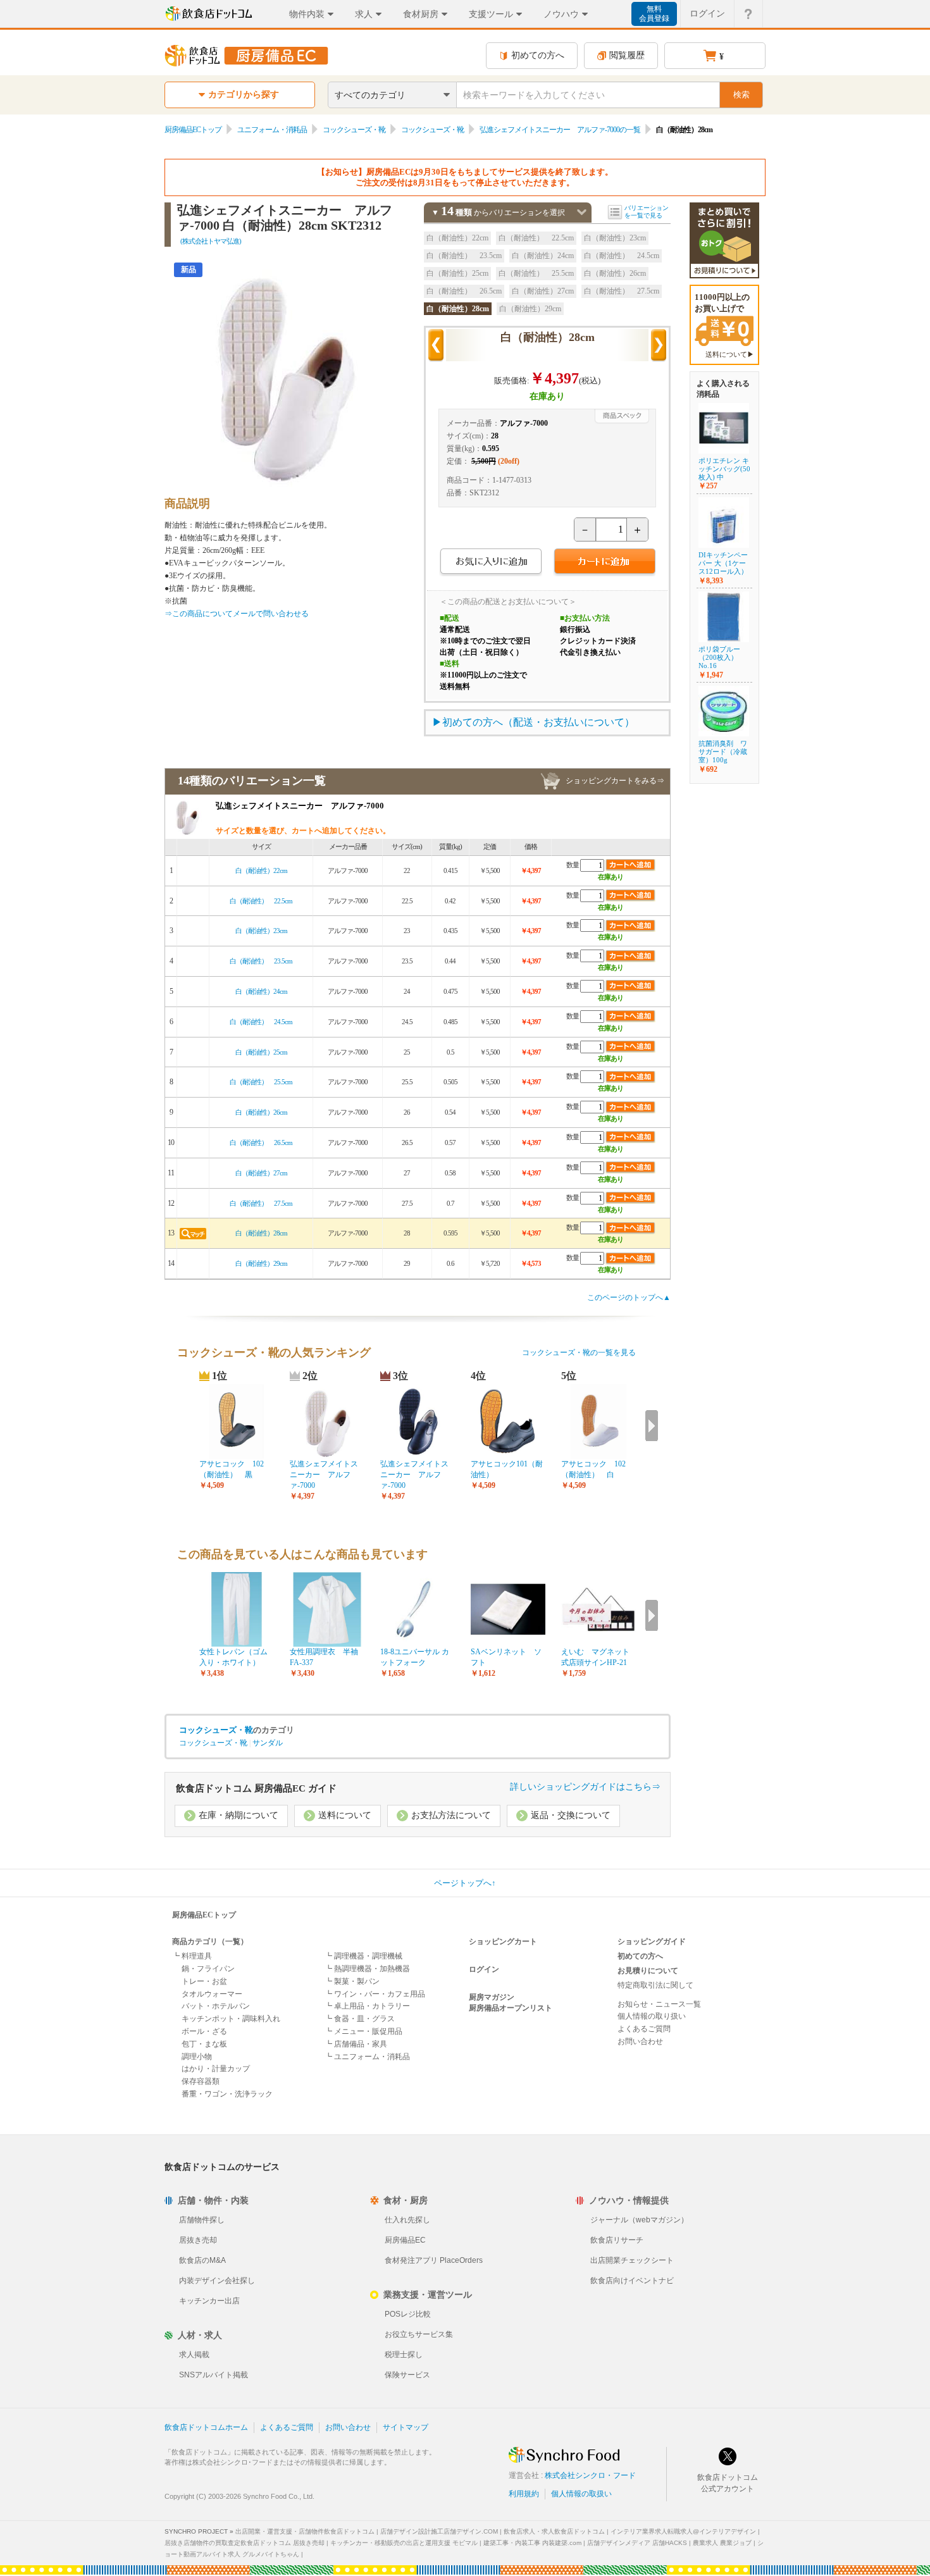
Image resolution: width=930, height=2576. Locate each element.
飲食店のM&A (202, 2260)
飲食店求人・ (554, 2531)
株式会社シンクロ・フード (590, 2475)
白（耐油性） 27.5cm (622, 291)
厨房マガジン (492, 1997)
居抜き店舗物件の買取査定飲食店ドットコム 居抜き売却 (245, 2543)
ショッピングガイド (652, 1941)
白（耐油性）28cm (458, 309)
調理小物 (197, 2057)
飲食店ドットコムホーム (206, 2427)
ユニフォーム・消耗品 (272, 130)
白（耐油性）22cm (457, 238)
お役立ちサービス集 (419, 2334)
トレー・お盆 (204, 1981)
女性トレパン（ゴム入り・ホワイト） (233, 1657)
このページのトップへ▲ (629, 1297)
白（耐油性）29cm (530, 309)
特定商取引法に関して (655, 1985)
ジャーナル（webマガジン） (639, 2220)
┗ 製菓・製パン (352, 1981)
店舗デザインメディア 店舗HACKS (637, 2543)
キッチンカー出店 (209, 2301)
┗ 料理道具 (192, 1956)
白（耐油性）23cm (615, 238)
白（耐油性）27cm (543, 291)
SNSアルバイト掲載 (214, 2375)
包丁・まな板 (204, 2044)
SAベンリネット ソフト (506, 1657)
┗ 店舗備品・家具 (356, 2044)
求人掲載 (194, 2355)
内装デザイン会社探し (217, 2281)
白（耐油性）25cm (457, 273)
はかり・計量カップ (216, 2069)
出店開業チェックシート (632, 2260)
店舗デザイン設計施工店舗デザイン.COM (439, 2531)
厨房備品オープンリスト (511, 2008)
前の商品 (436, 345)
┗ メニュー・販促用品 (363, 2031)
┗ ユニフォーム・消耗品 (367, 2057)
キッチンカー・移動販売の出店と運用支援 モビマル (404, 2543)
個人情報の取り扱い (652, 2016)
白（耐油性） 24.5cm (622, 256)
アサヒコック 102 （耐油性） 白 (597, 1469)
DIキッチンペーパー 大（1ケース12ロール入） (723, 563)
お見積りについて (648, 1971)
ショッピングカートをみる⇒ (615, 781)
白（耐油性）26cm (615, 273)
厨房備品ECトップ (193, 130)
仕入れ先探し (407, 2220)
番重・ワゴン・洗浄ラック (227, 2094)
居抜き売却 (198, 2240)
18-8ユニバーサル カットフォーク (415, 1657)
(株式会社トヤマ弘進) (211, 241)
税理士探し (404, 2355)
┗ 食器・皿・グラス (360, 2019)
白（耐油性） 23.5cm (464, 256)
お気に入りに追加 (491, 563)
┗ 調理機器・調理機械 (363, 1956)
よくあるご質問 (644, 2029)
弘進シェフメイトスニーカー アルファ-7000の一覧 (560, 130)
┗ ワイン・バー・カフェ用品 (375, 1994)
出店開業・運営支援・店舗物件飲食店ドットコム (305, 2531)
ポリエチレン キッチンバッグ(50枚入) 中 (724, 469)
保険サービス (407, 2375)
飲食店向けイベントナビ (632, 2281)
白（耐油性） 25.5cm (536, 273)
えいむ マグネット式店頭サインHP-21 (595, 1657)
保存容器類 (201, 2081)
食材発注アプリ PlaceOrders (434, 2260)
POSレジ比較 (408, 2314)
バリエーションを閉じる (582, 212)
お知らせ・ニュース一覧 (659, 2004)
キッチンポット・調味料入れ (231, 2019)
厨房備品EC (405, 2240)
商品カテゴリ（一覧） (210, 1941)
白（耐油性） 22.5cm (536, 238)
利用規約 (524, 2494)
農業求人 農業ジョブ (722, 2543)
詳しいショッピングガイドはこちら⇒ (585, 1787)
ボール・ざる (204, 2031)
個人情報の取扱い (581, 2494)
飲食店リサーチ (617, 2240)
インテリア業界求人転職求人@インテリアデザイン (683, 2531)
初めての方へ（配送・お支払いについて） (538, 722)
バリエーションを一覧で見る (647, 212)
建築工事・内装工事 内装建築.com (532, 2543)
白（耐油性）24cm (543, 256)
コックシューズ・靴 (354, 130)
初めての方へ (538, 55)
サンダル (268, 1743)
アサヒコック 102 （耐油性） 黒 (235, 1469)
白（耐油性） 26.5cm (464, 291)
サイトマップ (406, 2427)
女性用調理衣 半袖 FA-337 (327, 1657)
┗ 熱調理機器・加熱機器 (367, 1969)
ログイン (707, 13)
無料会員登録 (654, 14)
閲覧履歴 (627, 55)
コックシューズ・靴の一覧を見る (579, 1353)
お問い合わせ (640, 2041)
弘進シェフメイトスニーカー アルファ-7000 (324, 1475)
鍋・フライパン (208, 1969)
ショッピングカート (503, 1941)
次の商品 (659, 345)
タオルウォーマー (212, 1994)
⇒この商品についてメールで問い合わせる (237, 614)
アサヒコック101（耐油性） (507, 1469)
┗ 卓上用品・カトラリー (367, 2006)
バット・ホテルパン (216, 2006)
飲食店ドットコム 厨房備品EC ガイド (256, 1788)
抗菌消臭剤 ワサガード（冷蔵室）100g (723, 752)
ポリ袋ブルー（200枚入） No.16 (719, 657)
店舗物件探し (202, 2220)
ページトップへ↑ (465, 1883)
